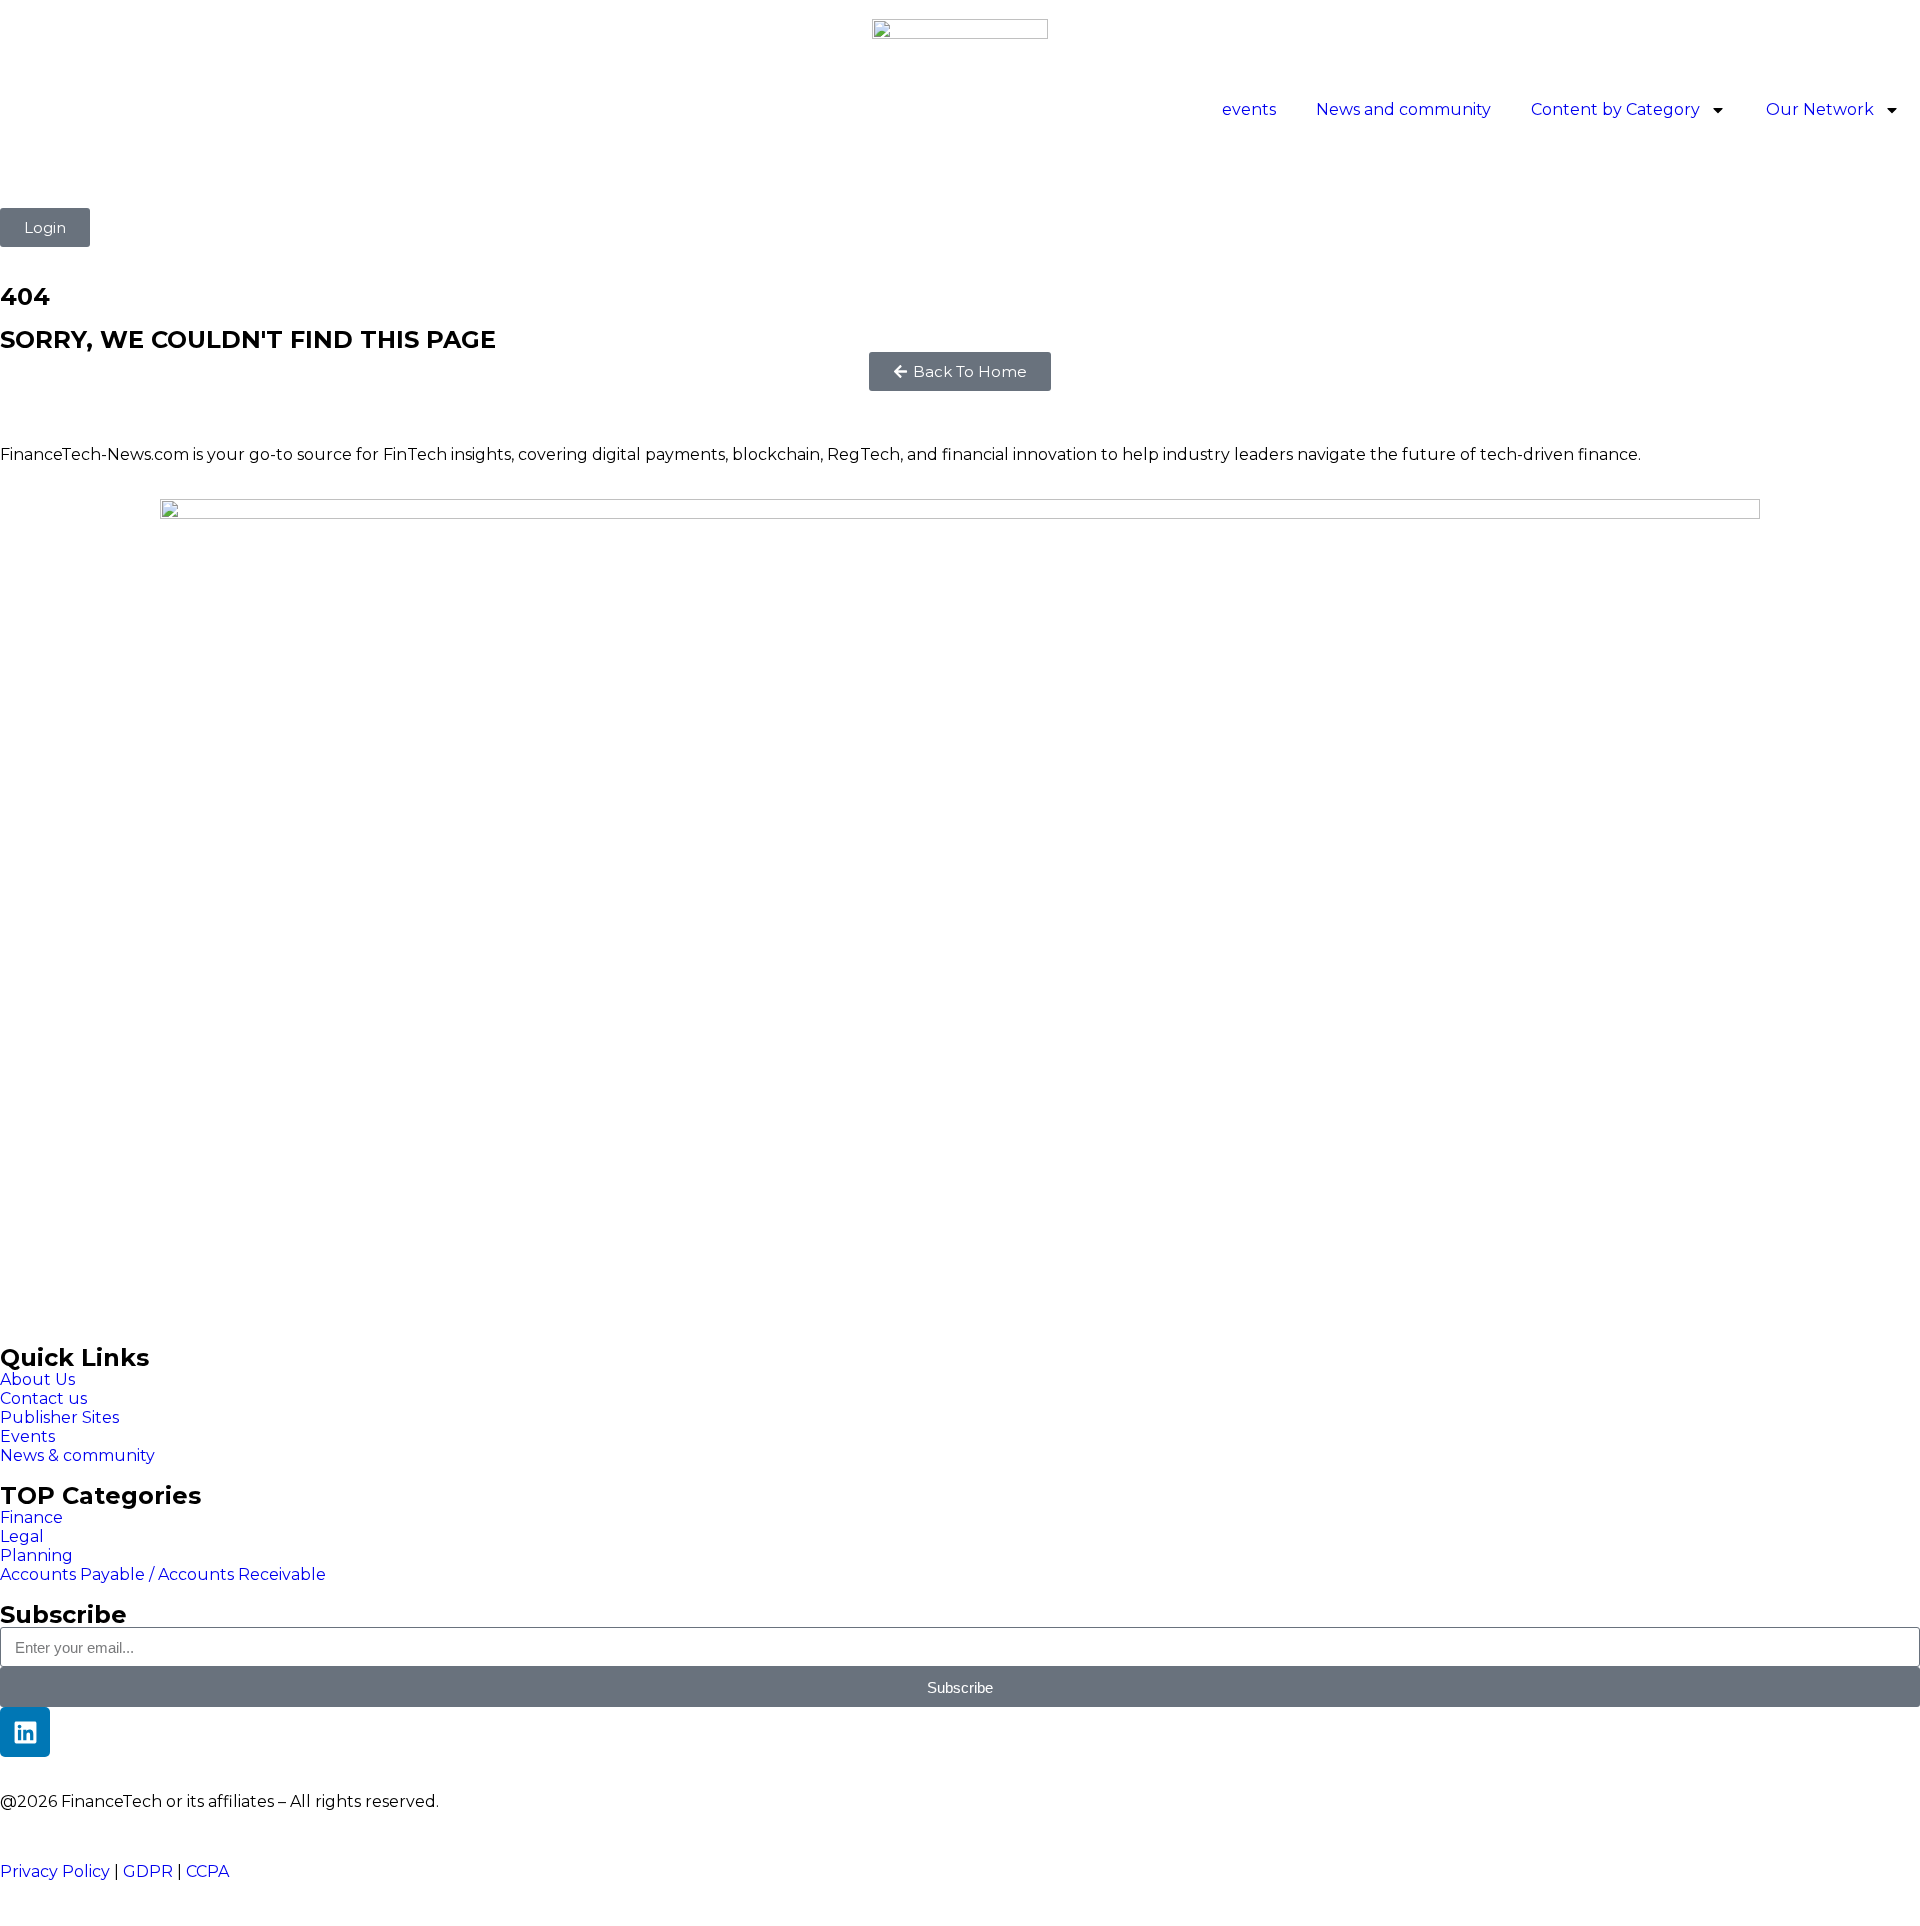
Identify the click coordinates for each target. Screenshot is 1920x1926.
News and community (1403, 109)
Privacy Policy (55, 1871)
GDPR (148, 1871)
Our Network (1820, 109)
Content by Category (1615, 109)
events (1249, 109)
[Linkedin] (25, 1732)
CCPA (207, 1871)
